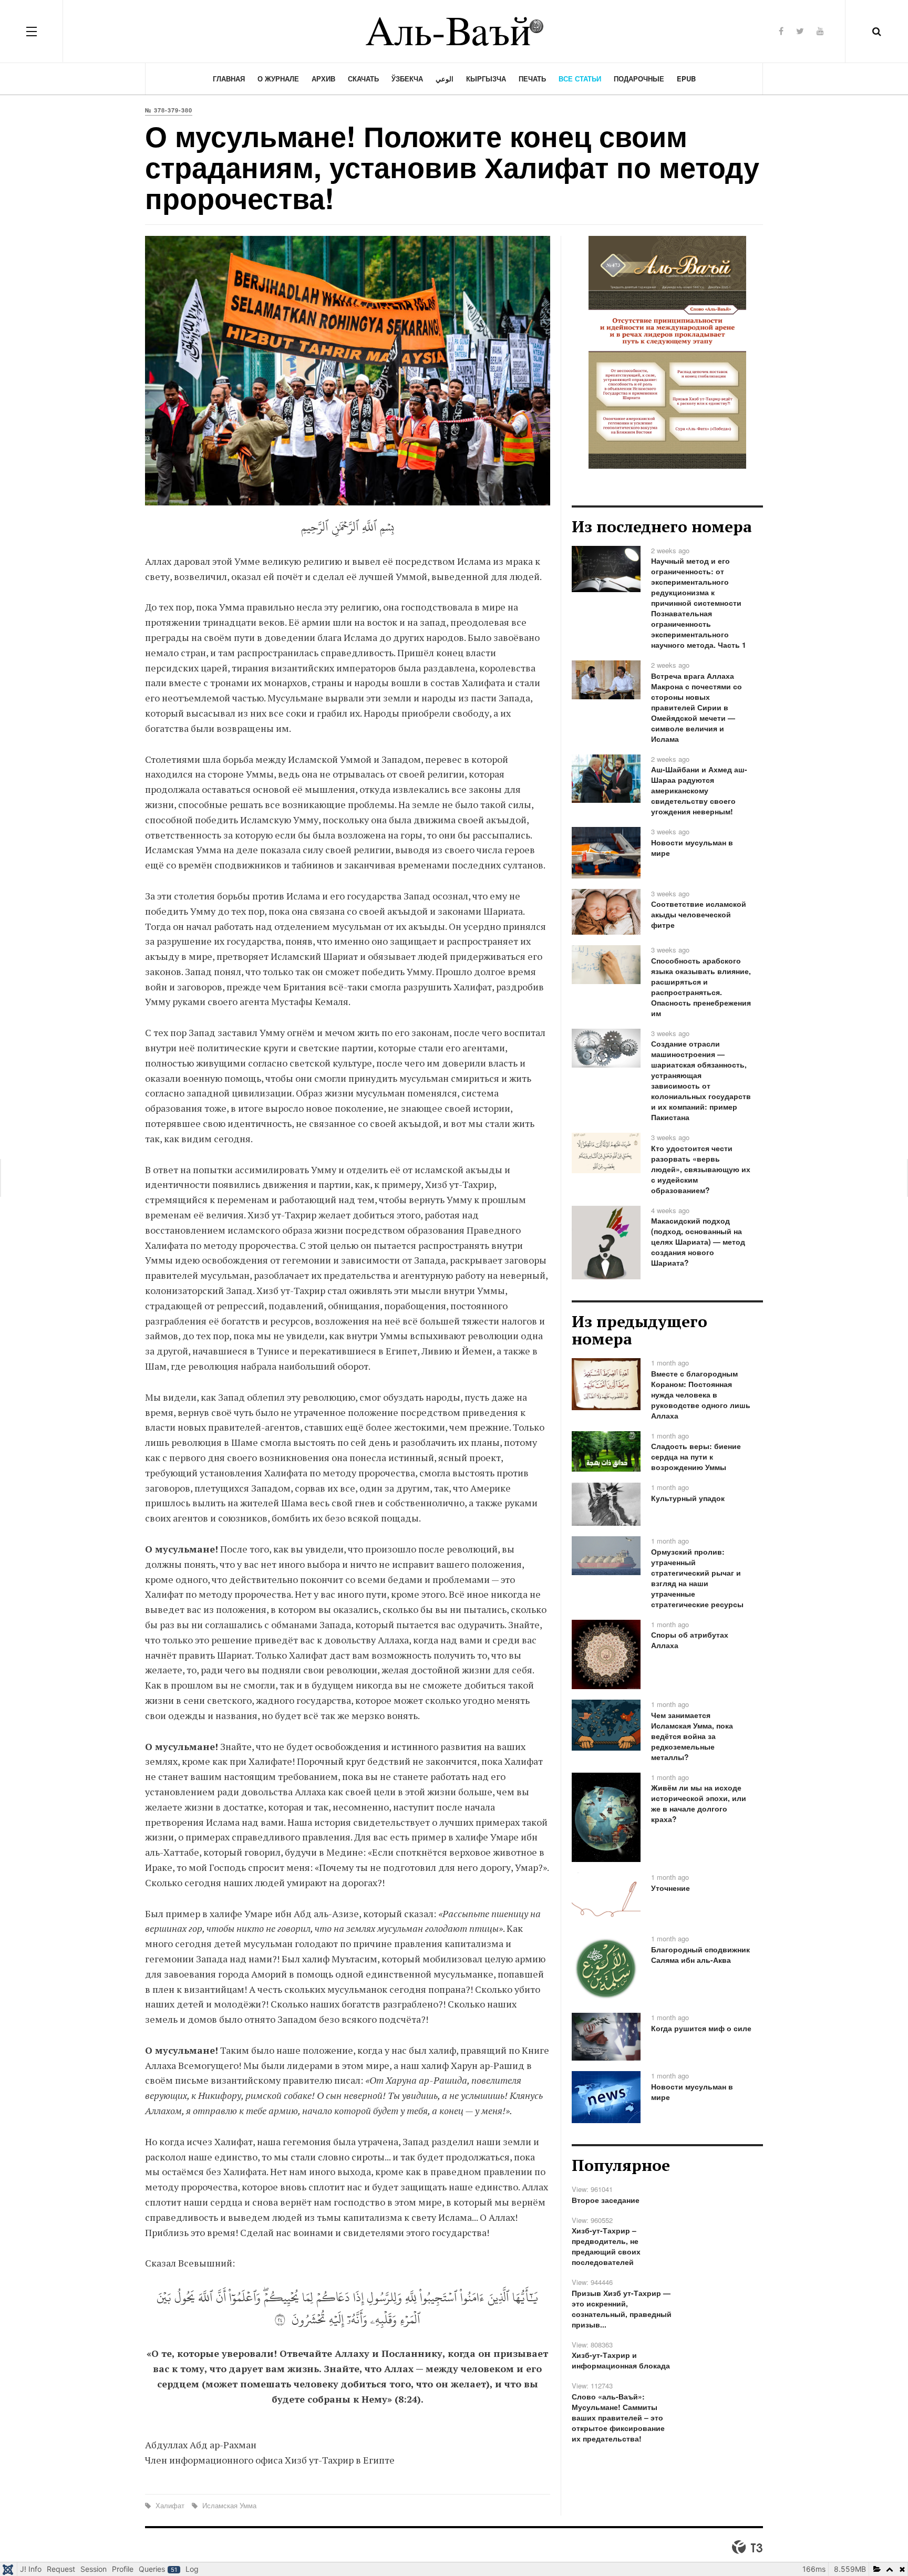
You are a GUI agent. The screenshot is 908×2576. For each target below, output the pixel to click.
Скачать (363, 79)
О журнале (278, 79)
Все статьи (580, 79)
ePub (686, 79)
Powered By (747, 2547)
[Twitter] (800, 31)
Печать (532, 79)
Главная (229, 79)
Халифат (170, 2505)
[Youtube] (820, 31)
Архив (323, 79)
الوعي (445, 79)
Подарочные (639, 79)
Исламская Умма (228, 2505)
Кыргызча (486, 79)
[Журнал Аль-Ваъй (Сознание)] (454, 31)
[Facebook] (781, 31)
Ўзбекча (407, 79)
